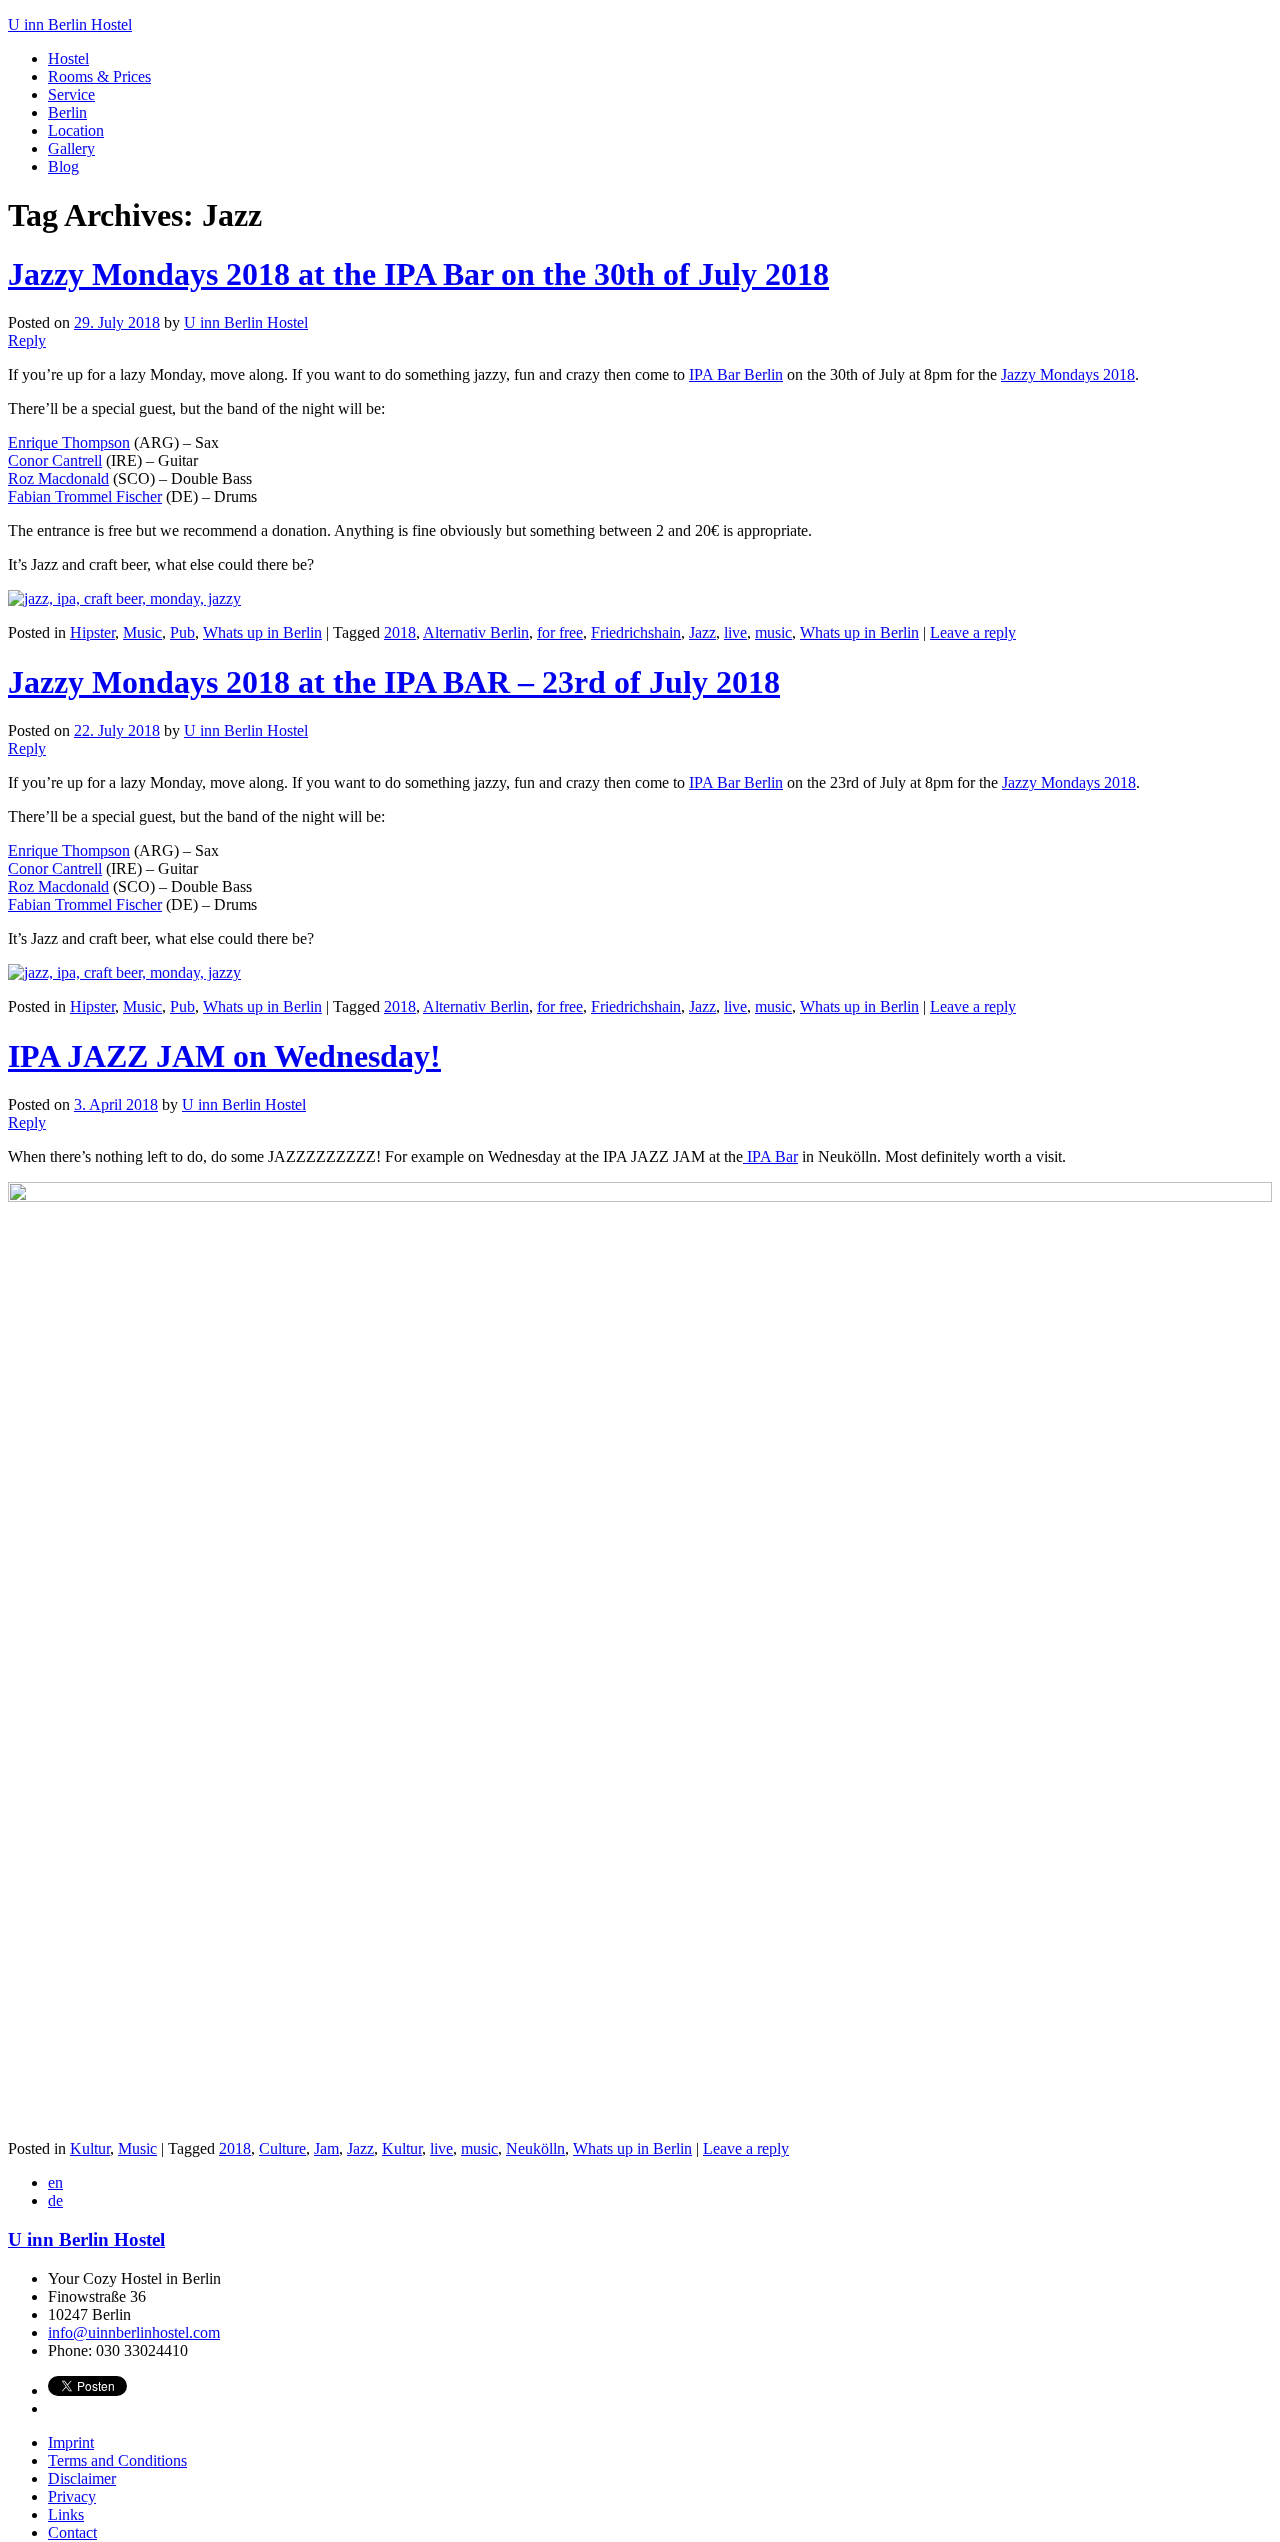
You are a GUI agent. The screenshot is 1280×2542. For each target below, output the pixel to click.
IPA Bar (770, 1156)
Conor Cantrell (55, 460)
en (55, 2182)
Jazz (702, 632)
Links (66, 2514)
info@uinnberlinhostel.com (134, 2332)
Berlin (67, 112)
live (735, 632)
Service (71, 94)
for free (560, 632)
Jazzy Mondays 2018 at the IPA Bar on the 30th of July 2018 (418, 274)
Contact (72, 2532)
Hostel (68, 58)
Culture (282, 2148)
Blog (63, 166)
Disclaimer (82, 2478)
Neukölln (535, 2148)
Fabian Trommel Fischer (85, 496)
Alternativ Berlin (476, 632)
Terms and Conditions (117, 2460)
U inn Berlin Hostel (246, 322)
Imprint (71, 2442)
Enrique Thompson (69, 442)
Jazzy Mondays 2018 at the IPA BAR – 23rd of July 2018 (394, 682)
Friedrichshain (636, 632)
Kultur (90, 2148)
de (55, 2200)
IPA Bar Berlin (736, 374)
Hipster (92, 632)
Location (76, 130)
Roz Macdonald (58, 478)
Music (142, 632)
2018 (400, 632)
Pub (182, 632)
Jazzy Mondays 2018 (1068, 374)
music (773, 632)
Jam (326, 2148)
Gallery (71, 148)
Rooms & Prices (99, 76)
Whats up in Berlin (262, 632)
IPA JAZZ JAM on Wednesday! (224, 1056)
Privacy (72, 2496)
